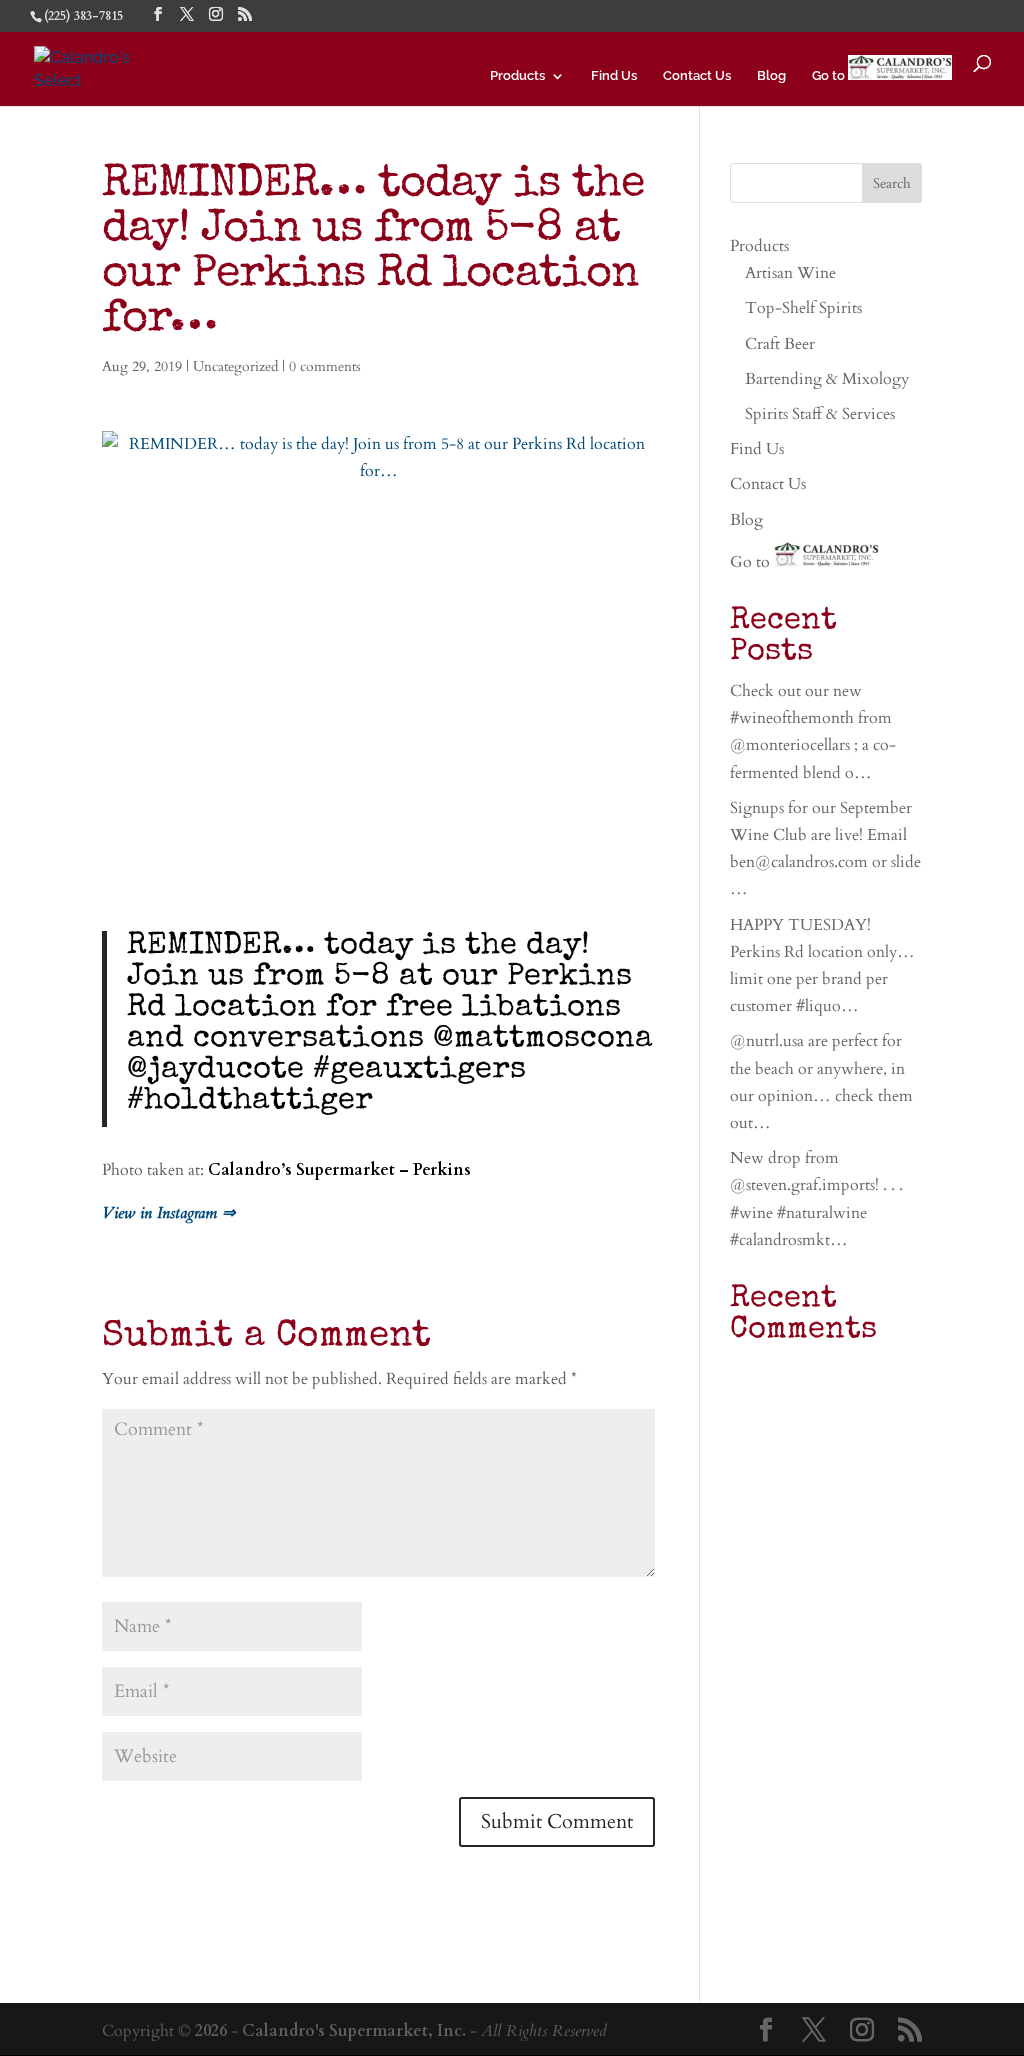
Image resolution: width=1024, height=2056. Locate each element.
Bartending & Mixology (827, 379)
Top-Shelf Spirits (803, 308)
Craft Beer (780, 344)
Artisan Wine (790, 273)
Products (517, 76)
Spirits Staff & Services (820, 414)
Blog (771, 76)
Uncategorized (235, 366)
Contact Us (697, 76)
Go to (830, 75)
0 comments (325, 366)
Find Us (614, 76)
